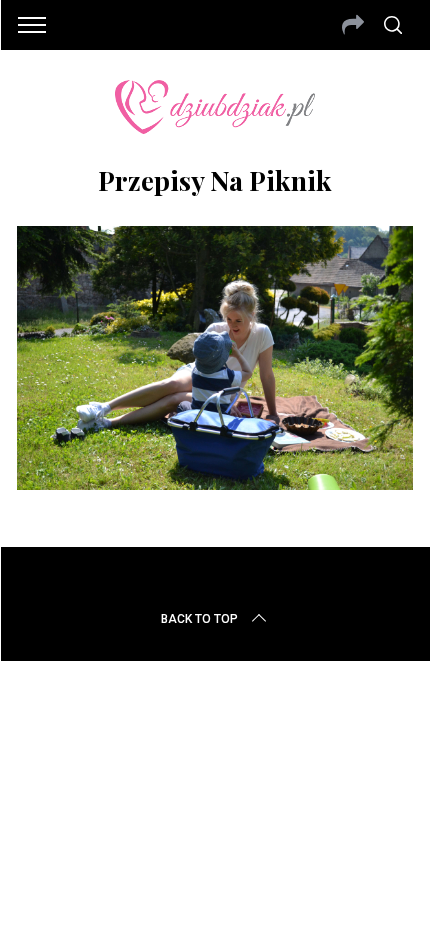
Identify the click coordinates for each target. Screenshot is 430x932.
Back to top (199, 619)
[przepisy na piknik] (215, 483)
